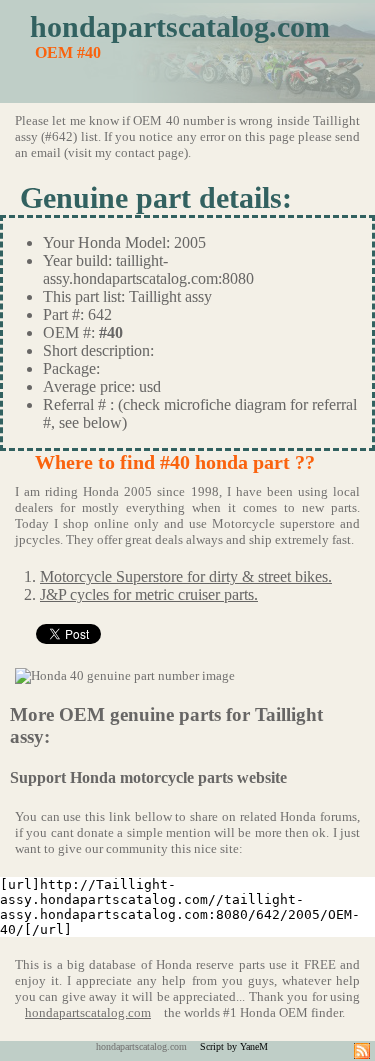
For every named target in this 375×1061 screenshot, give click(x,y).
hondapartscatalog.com (180, 26)
